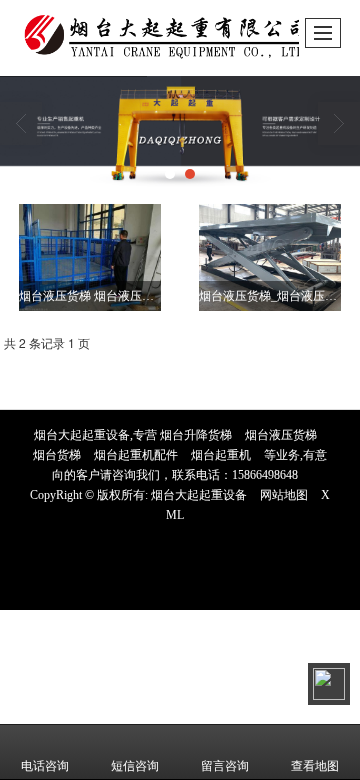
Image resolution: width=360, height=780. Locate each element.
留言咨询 (225, 766)
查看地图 (315, 766)
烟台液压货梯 (281, 435)
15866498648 (265, 475)
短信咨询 (135, 766)
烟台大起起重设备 (199, 495)
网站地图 (284, 495)
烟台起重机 (221, 455)
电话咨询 (45, 766)
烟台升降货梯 (196, 435)
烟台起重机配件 (136, 455)
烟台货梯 (57, 455)
